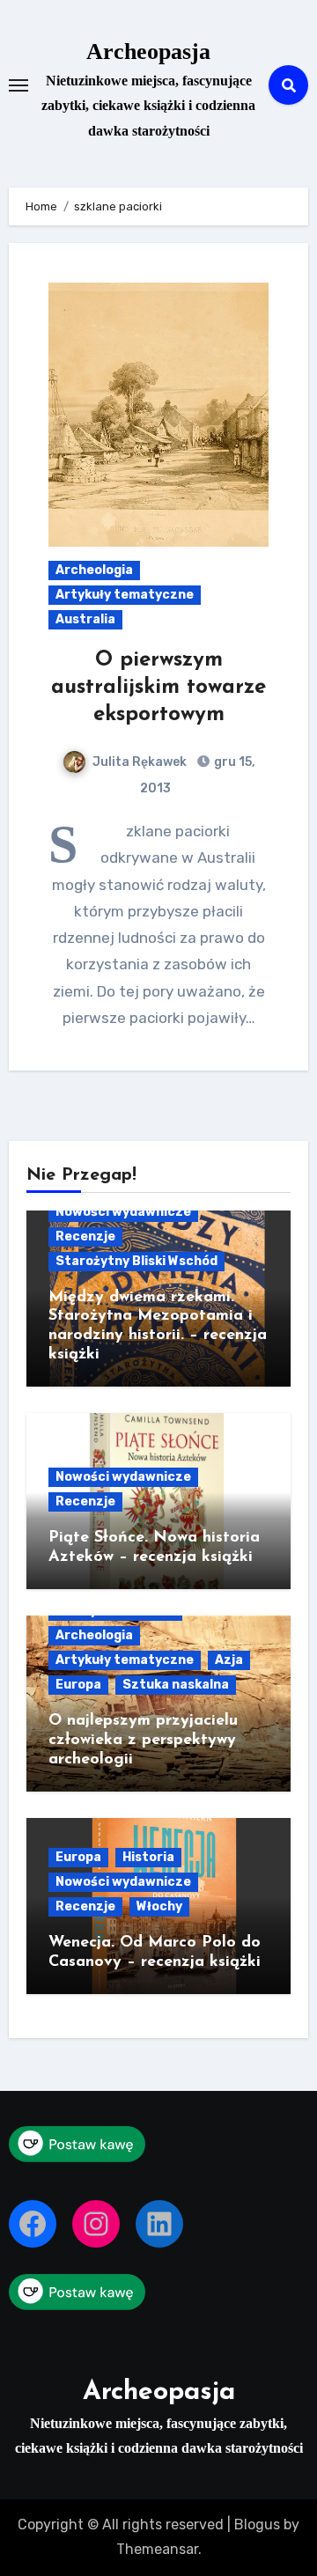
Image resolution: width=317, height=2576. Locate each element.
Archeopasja (148, 52)
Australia (85, 619)
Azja (229, 1660)
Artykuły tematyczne (125, 595)
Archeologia (94, 570)
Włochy (159, 1906)
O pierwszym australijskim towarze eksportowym (158, 688)
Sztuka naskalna (176, 1685)
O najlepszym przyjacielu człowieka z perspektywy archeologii (143, 1740)
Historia (148, 1857)
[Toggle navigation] (18, 85)
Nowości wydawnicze (123, 1212)
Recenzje (85, 1236)
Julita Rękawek (140, 762)
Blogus (257, 2524)
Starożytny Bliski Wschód (136, 1261)
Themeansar (157, 2549)
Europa (78, 1685)
